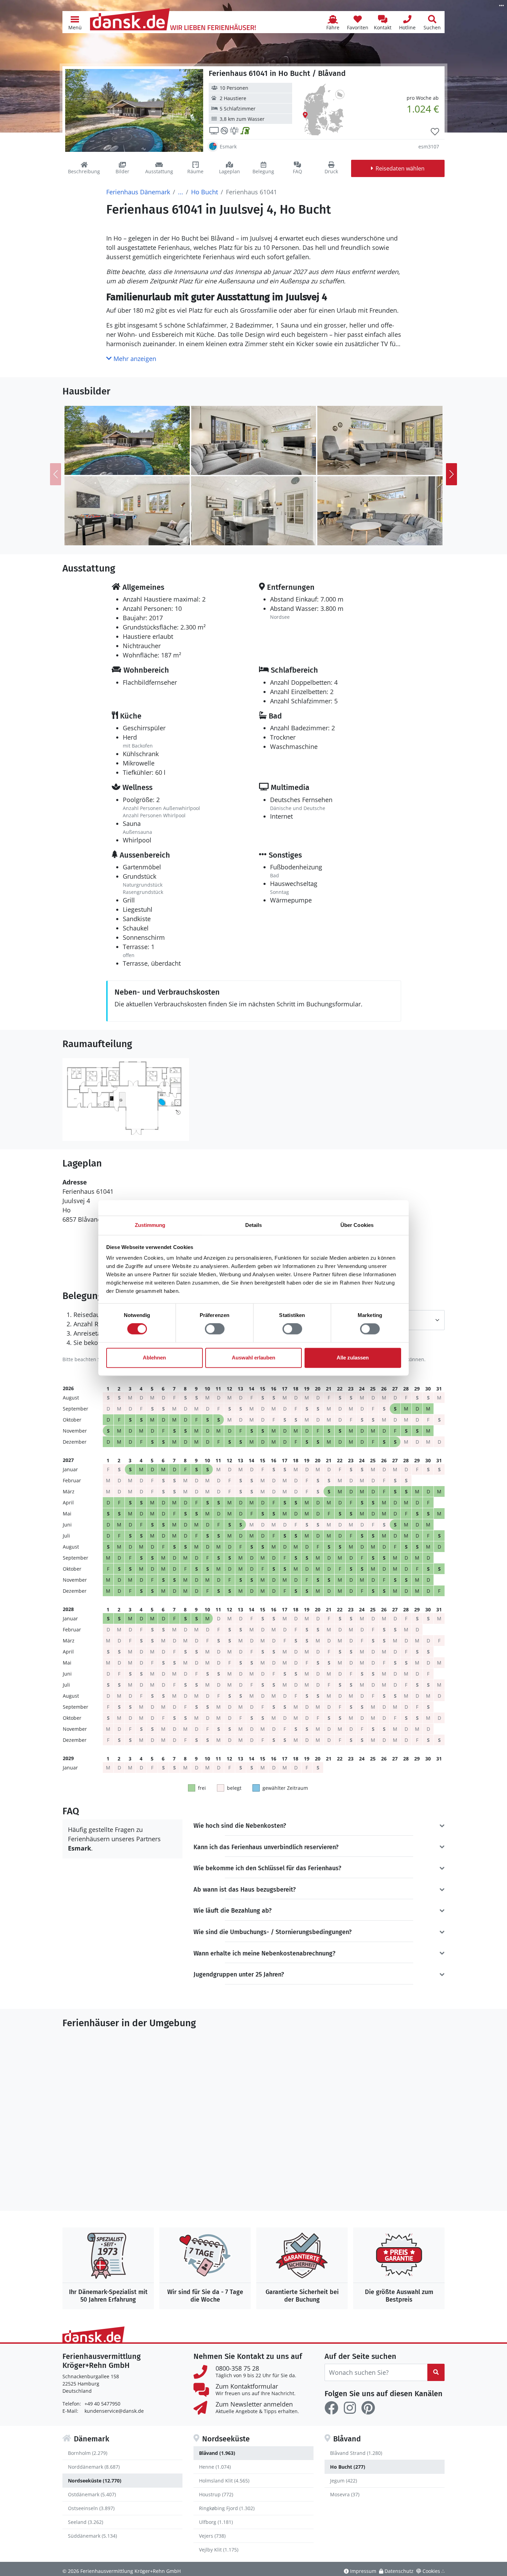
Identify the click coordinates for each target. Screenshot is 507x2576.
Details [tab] (254, 1225)
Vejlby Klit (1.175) (219, 2550)
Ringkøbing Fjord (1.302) (227, 2508)
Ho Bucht (205, 192)
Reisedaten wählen (400, 168)
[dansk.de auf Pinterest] (368, 2408)
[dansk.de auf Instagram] (350, 2408)
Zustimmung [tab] (150, 1225)
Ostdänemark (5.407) (92, 2494)
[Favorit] (435, 132)
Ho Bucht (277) (348, 2467)
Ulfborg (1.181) (216, 2522)
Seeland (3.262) (86, 2522)
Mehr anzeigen (134, 359)
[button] (75, 22)
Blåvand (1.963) (217, 2453)
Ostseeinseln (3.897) (91, 2508)
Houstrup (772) (216, 2494)
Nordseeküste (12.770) (95, 2481)
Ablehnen (154, 1358)
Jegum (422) (344, 2481)
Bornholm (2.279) (88, 2453)
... (181, 192)
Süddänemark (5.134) (92, 2536)
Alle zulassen (353, 1358)
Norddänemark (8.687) (94, 2467)
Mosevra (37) (345, 2494)
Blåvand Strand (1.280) (356, 2453)
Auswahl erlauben (254, 1358)
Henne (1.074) (215, 2467)
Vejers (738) (212, 2536)
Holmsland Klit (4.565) (224, 2481)
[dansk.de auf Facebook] (331, 2408)
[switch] (215, 1329)
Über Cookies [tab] (357, 1225)
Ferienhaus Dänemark (138, 192)
